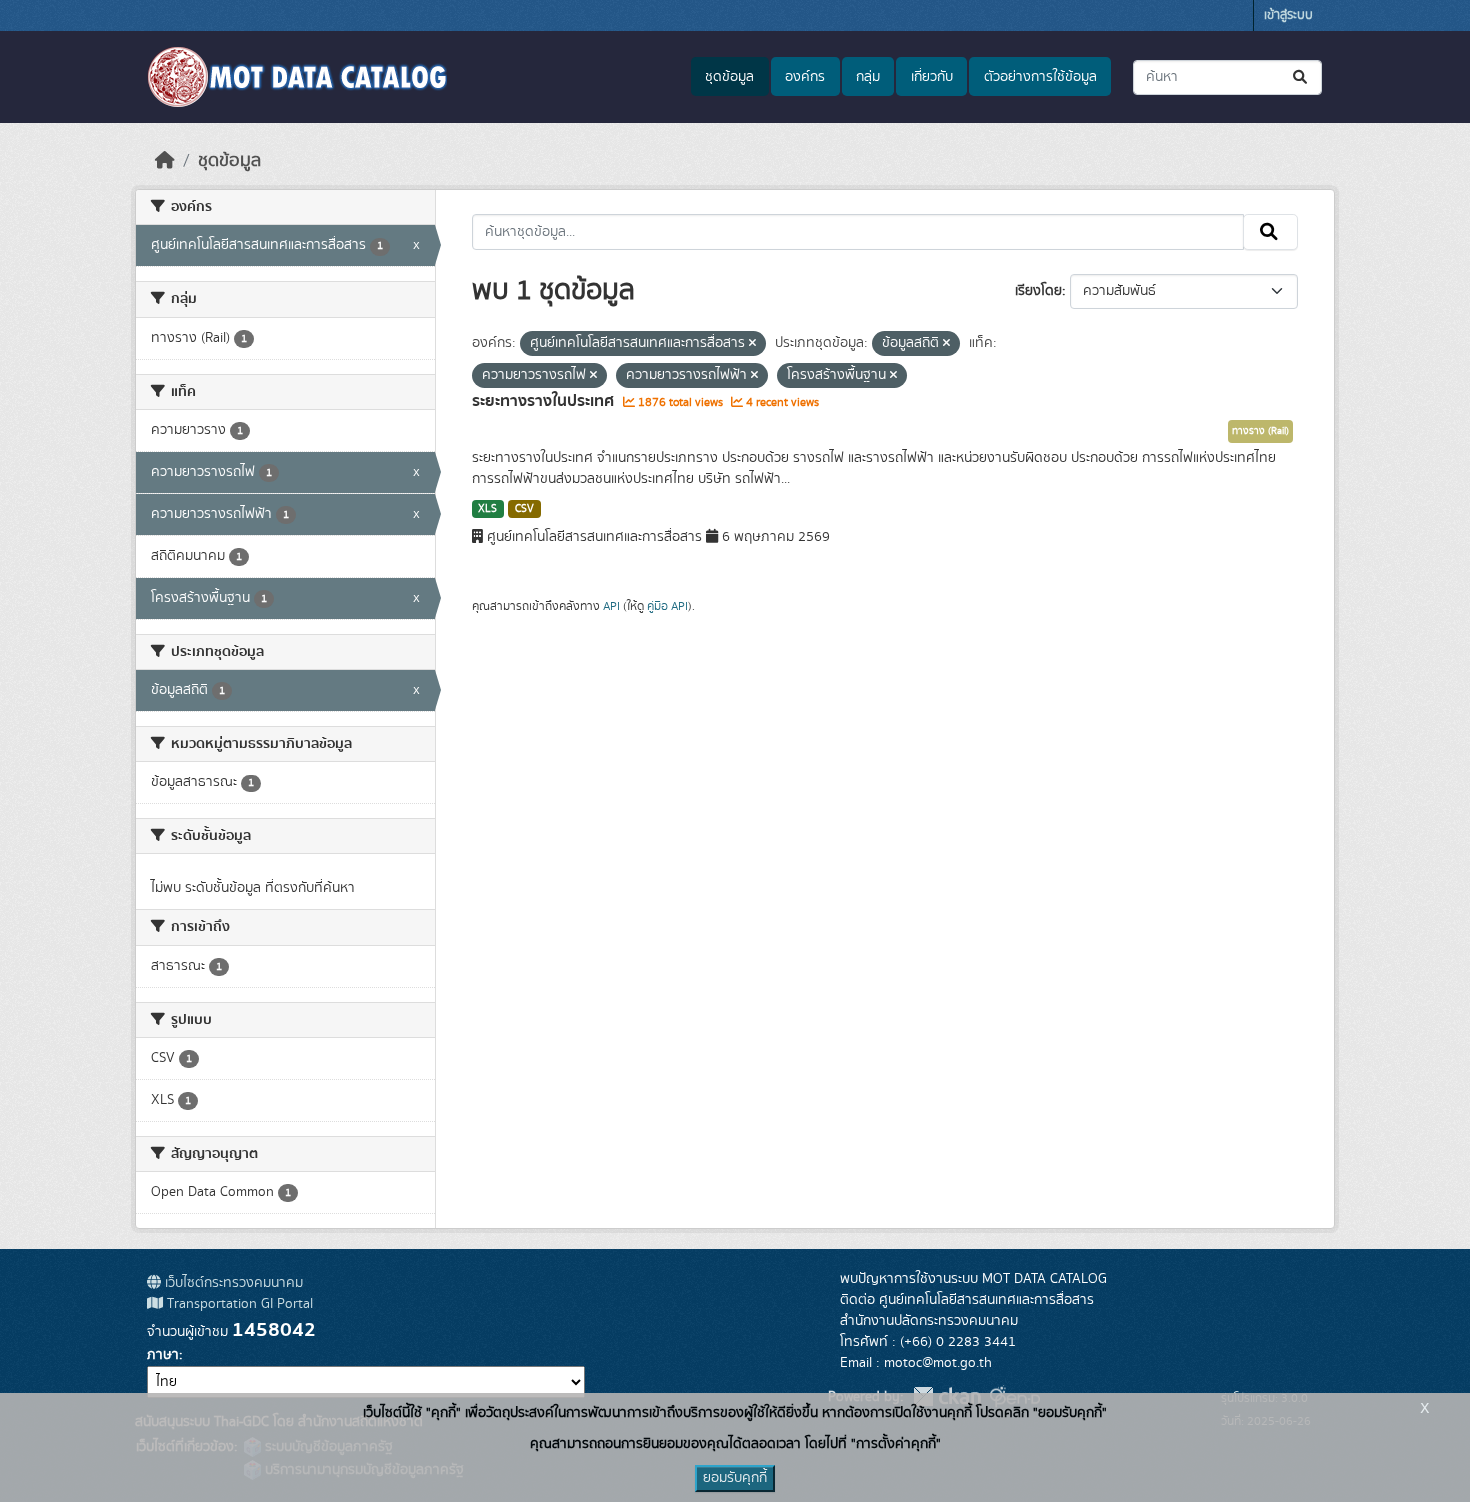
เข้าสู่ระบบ (1288, 15)
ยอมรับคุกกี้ (735, 1478)
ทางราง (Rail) (1260, 431)
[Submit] (1301, 77)
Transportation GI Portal (238, 1304)
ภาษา (163, 1355)
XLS (487, 509)
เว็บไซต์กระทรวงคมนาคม (232, 1283)
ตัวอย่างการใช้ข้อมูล (1040, 77)
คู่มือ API (667, 606)
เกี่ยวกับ (932, 77)
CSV (524, 509)
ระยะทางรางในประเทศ (545, 401)
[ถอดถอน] (752, 344)
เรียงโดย (1038, 291)
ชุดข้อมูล (729, 77)
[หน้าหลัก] (165, 161)
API (611, 606)
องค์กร (805, 77)
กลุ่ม (868, 77)
